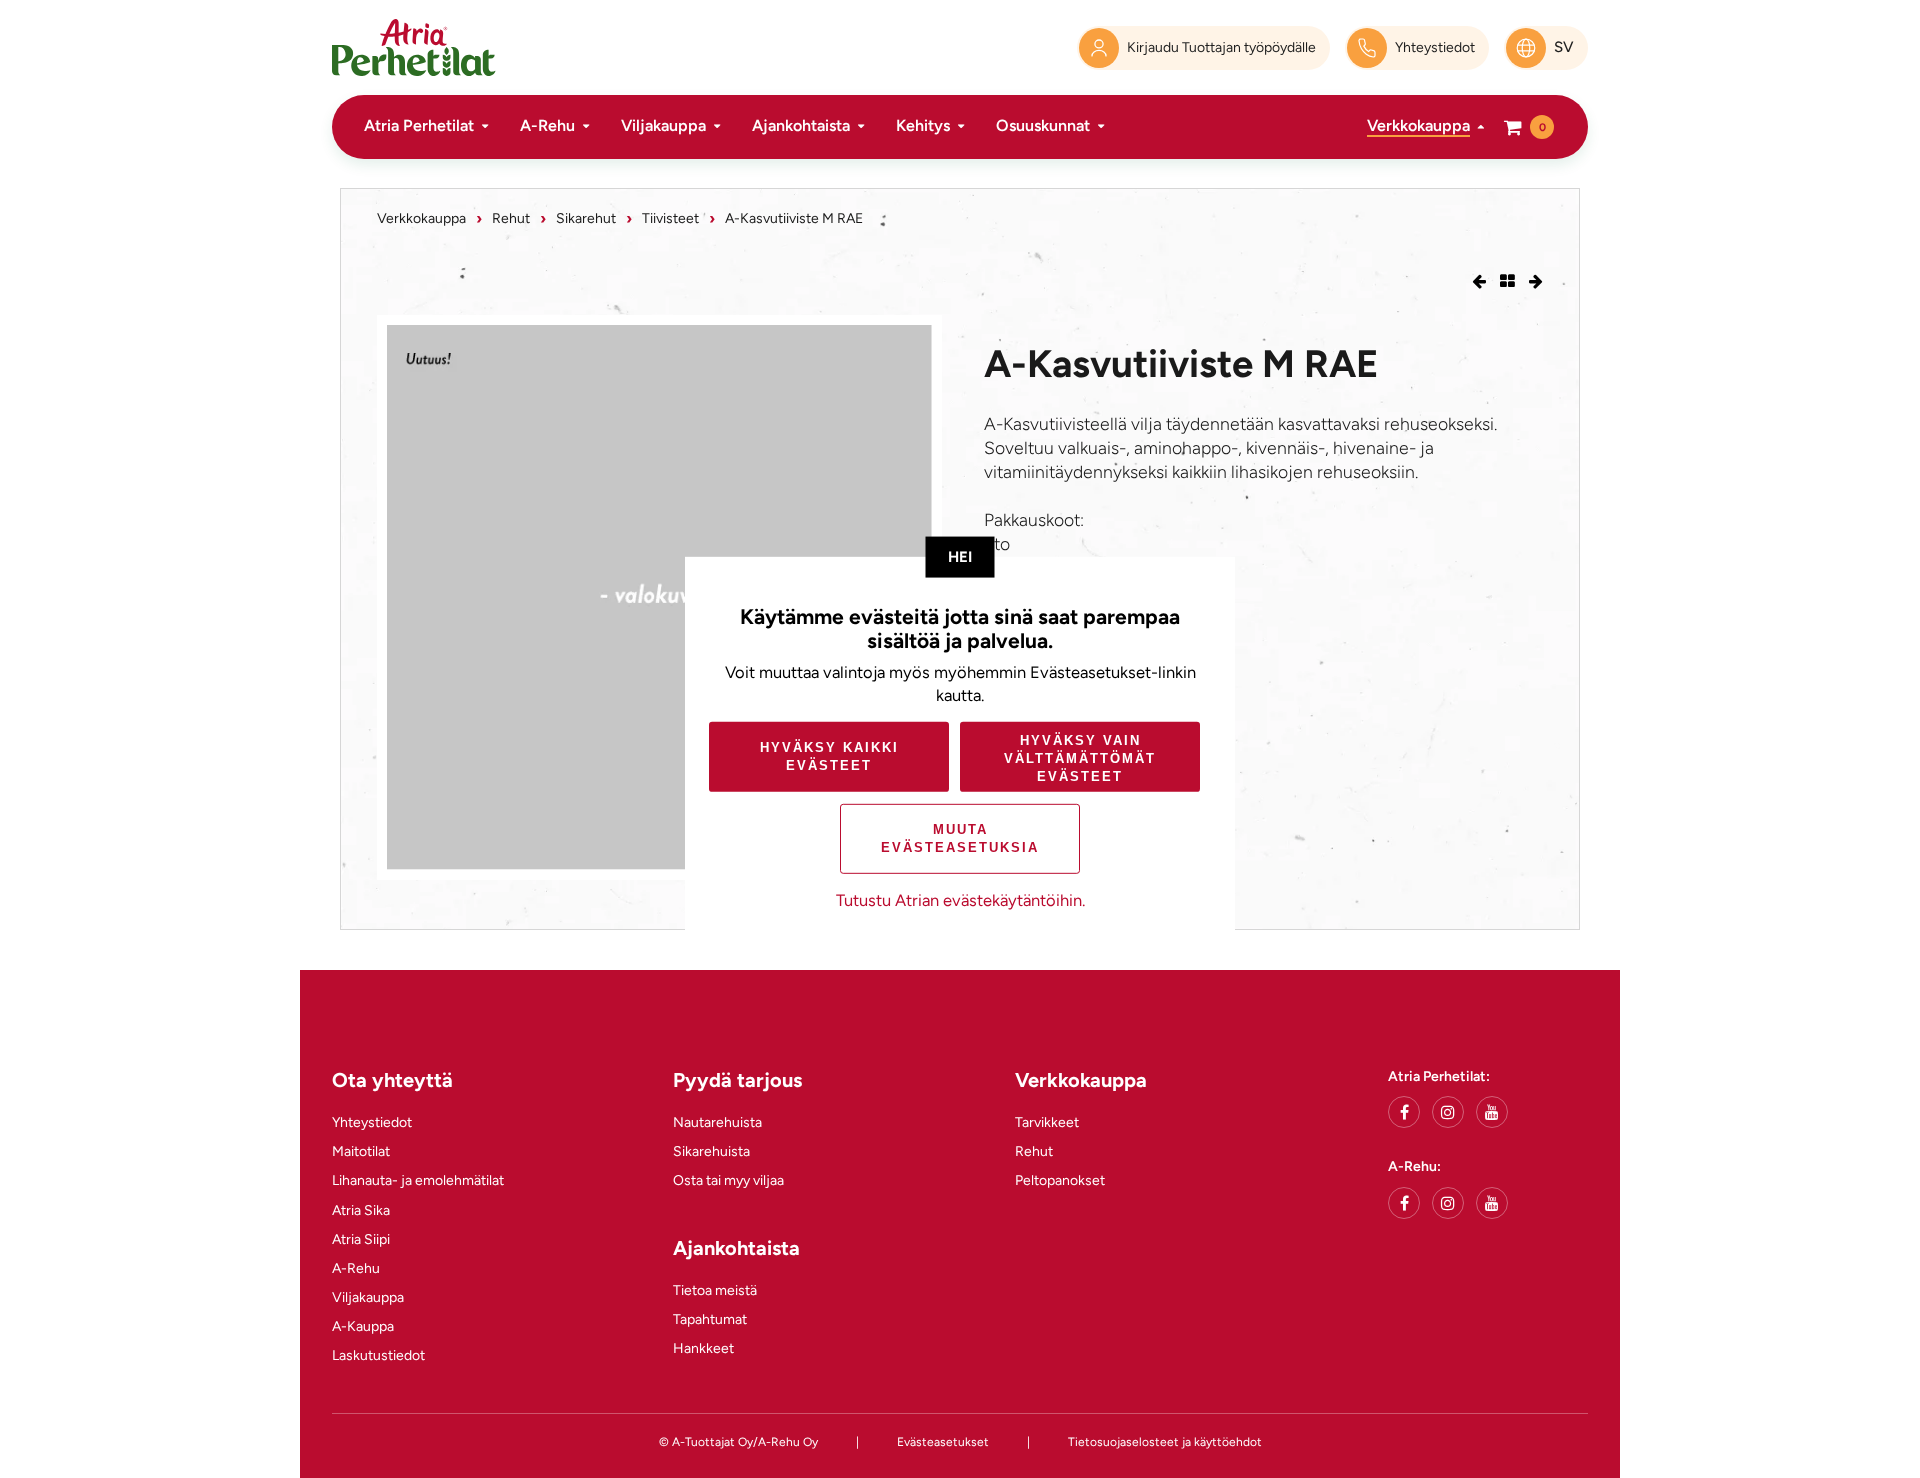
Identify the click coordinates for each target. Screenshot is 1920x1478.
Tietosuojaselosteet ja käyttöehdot (1165, 1442)
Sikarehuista (711, 1151)
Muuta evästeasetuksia (960, 838)
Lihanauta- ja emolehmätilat (418, 1180)
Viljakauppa (663, 125)
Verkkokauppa (1418, 125)
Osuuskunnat (1043, 125)
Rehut (511, 218)
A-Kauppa (363, 1326)
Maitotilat (361, 1151)
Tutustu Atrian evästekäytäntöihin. (960, 900)
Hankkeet (703, 1348)
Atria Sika (361, 1210)
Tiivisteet (670, 218)
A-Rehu (547, 125)
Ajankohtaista (801, 125)
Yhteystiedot (372, 1122)
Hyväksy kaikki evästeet (829, 756)
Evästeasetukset (943, 1442)
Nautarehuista (717, 1122)
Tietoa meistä (715, 1290)
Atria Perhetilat (419, 125)
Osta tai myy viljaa (728, 1180)
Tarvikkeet (1047, 1122)
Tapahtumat (710, 1319)
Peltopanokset (1060, 1180)
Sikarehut (586, 218)
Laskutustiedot (378, 1355)
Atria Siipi (361, 1239)
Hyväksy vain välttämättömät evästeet (1080, 758)
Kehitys (923, 125)
